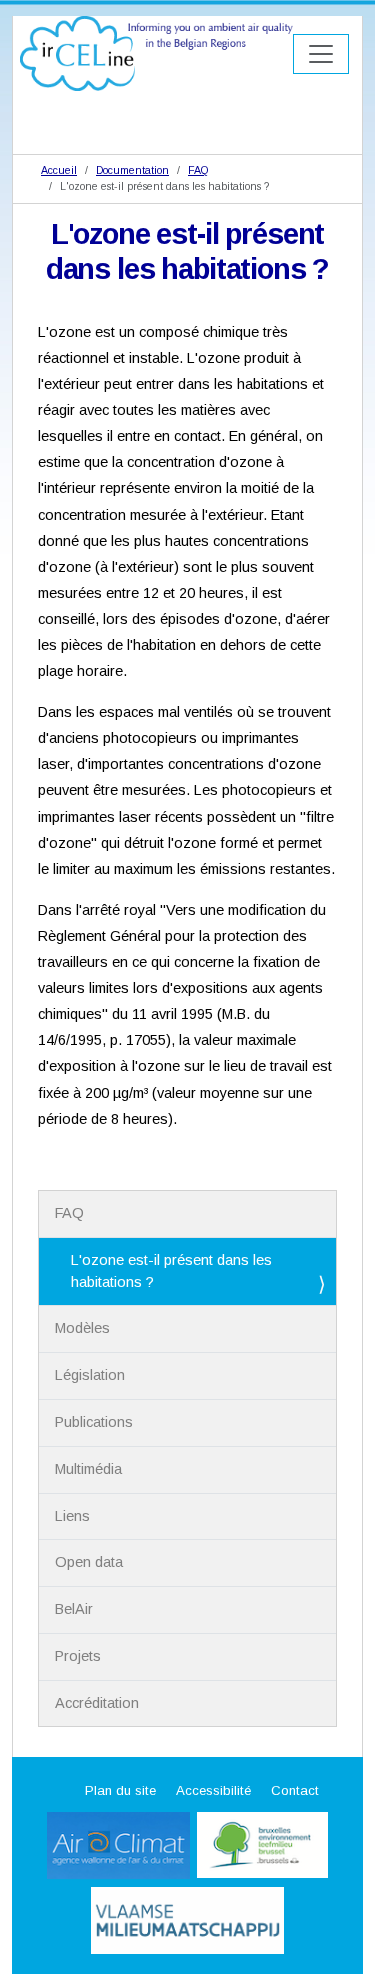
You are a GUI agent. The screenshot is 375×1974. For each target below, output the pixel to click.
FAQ (198, 170)
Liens (72, 1516)
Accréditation (97, 1703)
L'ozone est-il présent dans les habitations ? (171, 1271)
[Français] (156, 52)
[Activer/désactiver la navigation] (321, 54)
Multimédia (88, 1469)
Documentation (132, 170)
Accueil (59, 170)
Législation (90, 1375)
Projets (78, 1656)
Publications (94, 1422)
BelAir (74, 1609)
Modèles (82, 1328)
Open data (89, 1562)
